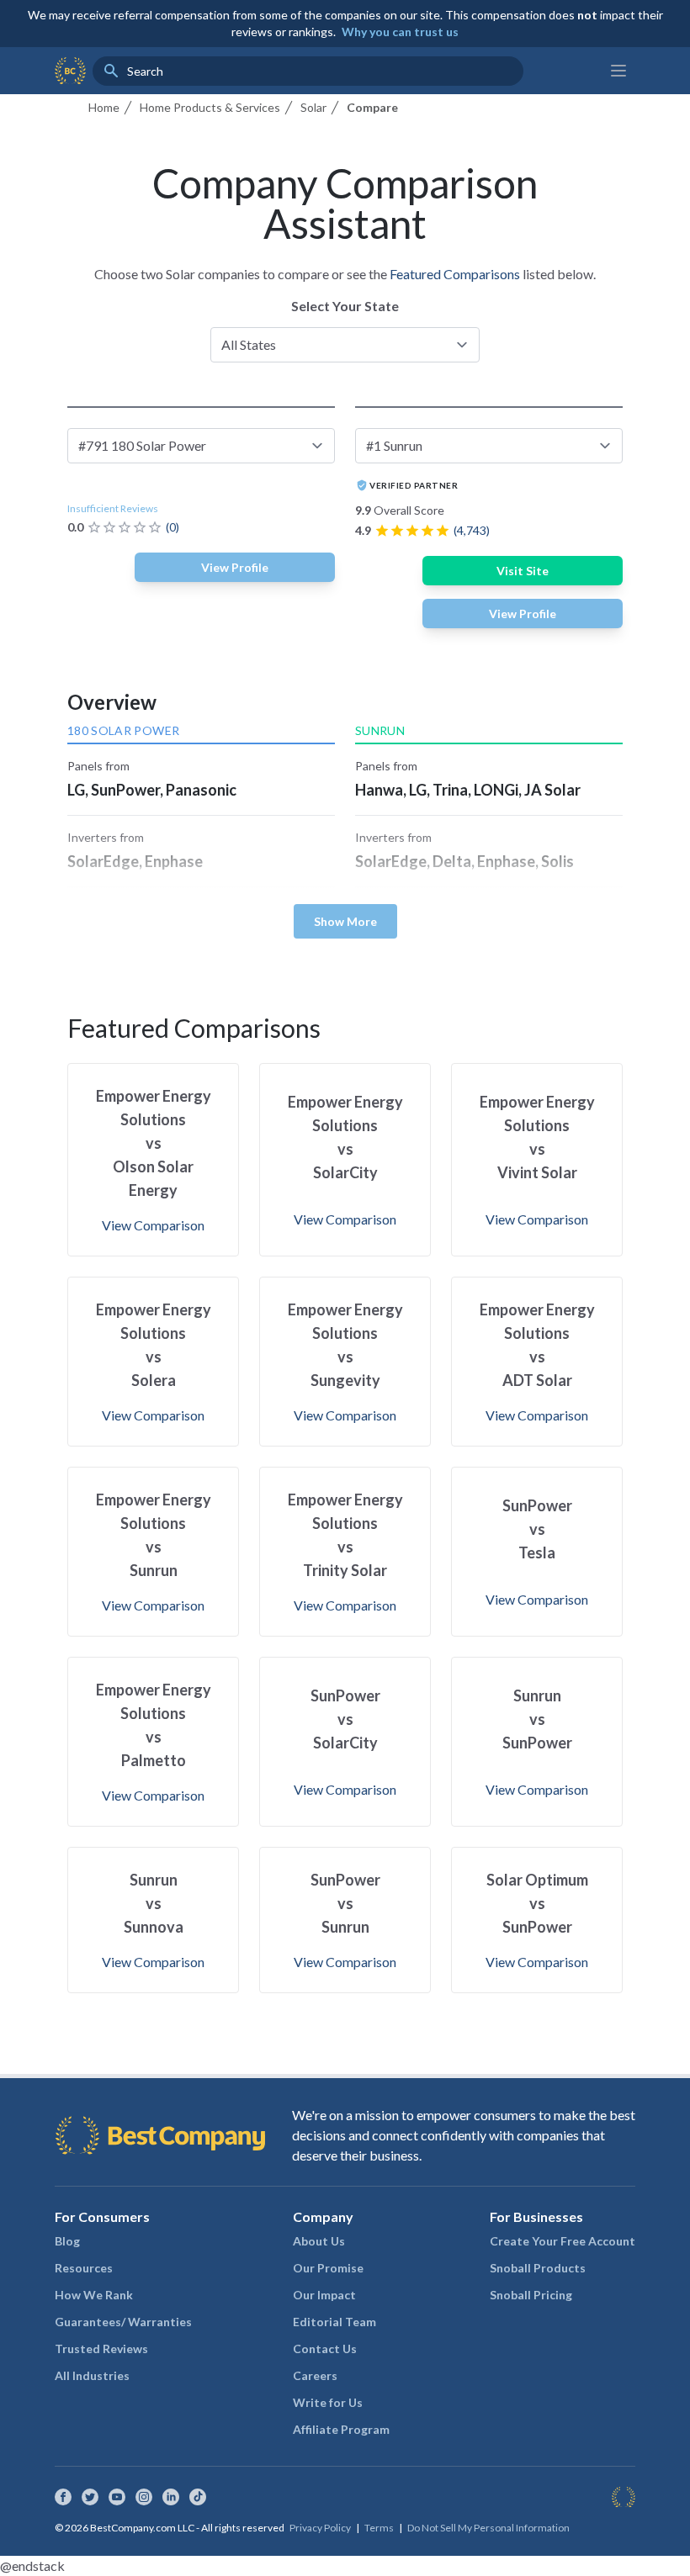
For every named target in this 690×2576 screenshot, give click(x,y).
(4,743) (472, 530)
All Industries (92, 2375)
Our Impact (324, 2295)
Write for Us (328, 2402)
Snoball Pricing (531, 2295)
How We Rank (94, 2295)
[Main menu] (618, 71)
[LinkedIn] (171, 2497)
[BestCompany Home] (70, 71)
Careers (315, 2375)
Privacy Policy (320, 2528)
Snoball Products (538, 2268)
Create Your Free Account (563, 2241)
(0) (172, 527)
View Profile (235, 567)
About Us (319, 2241)
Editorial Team (334, 2322)
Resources (84, 2268)
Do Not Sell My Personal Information (488, 2528)
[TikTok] (198, 2497)
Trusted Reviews (101, 2349)
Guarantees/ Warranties (123, 2322)
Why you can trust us (400, 32)
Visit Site (523, 571)
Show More (345, 921)
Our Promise (328, 2268)
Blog (67, 2241)
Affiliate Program (341, 2429)
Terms (379, 2528)
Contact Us (325, 2349)
